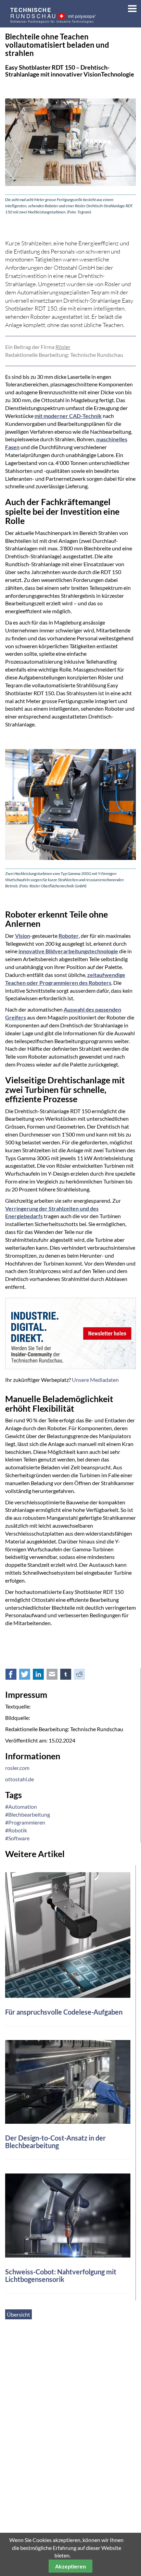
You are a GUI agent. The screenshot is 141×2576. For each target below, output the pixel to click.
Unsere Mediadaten (95, 1380)
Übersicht (18, 2314)
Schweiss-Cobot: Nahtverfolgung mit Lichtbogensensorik (61, 2275)
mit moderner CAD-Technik (68, 416)
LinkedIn (42, 1676)
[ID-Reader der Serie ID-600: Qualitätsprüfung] (68, 1934)
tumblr (69, 1676)
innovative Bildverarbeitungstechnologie (68, 951)
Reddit (83, 1676)
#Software (17, 1838)
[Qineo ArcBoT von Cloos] (68, 2215)
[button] (130, 7)
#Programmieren (25, 1822)
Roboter (69, 936)
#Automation (21, 1806)
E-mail (56, 1676)
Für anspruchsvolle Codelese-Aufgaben (64, 2012)
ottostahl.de (20, 1779)
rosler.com (17, 1768)
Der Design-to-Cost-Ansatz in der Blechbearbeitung (55, 2142)
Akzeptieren (70, 2566)
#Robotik (16, 1830)
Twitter (28, 1676)
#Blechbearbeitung (28, 1814)
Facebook (15, 1676)
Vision (23, 936)
